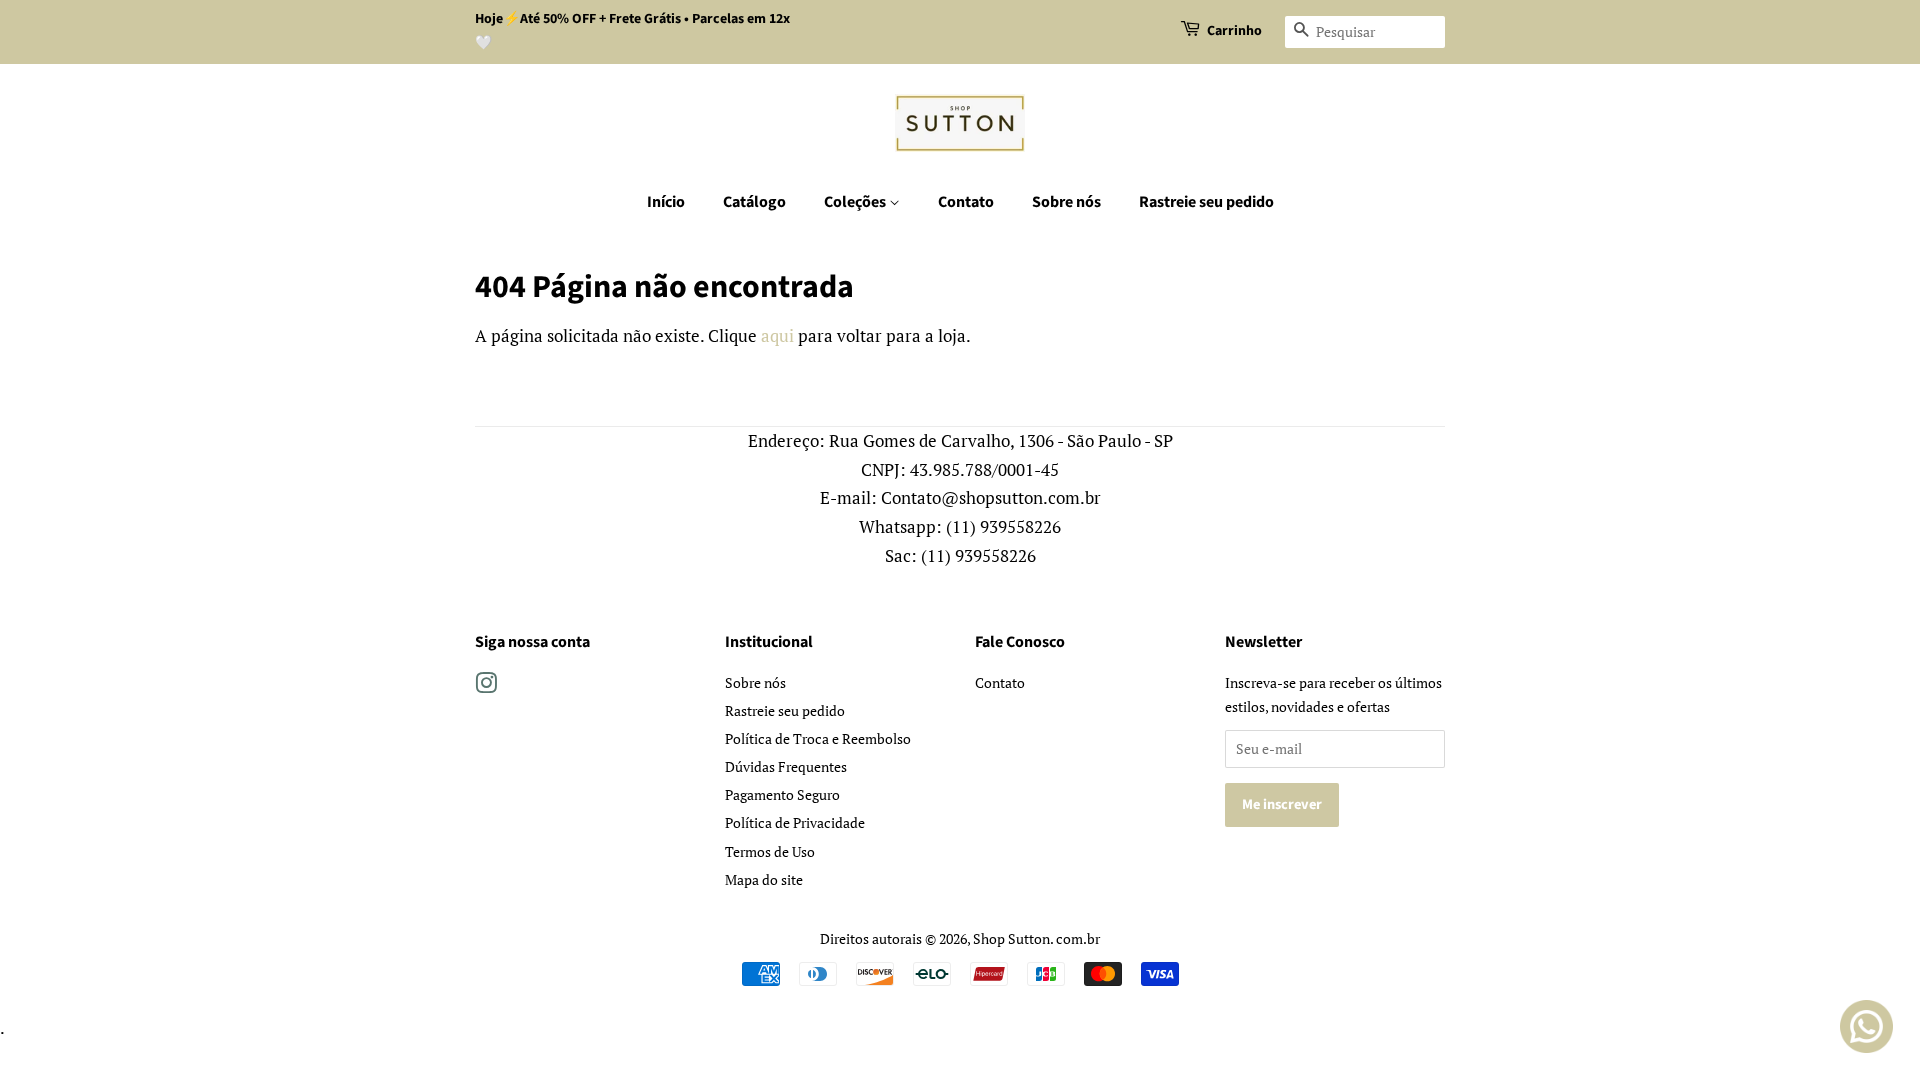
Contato (966, 202)
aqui (777, 335)
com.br (1078, 938)
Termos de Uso (770, 851)
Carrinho (1234, 31)
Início (666, 202)
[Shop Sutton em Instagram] (486, 686)
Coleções (856, 202)
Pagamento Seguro (782, 794)
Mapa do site (764, 879)
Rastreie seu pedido (1206, 202)
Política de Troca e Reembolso (818, 738)
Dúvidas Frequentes (786, 766)
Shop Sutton (1011, 938)
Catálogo (754, 202)
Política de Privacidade (795, 822)
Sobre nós (1066, 202)
